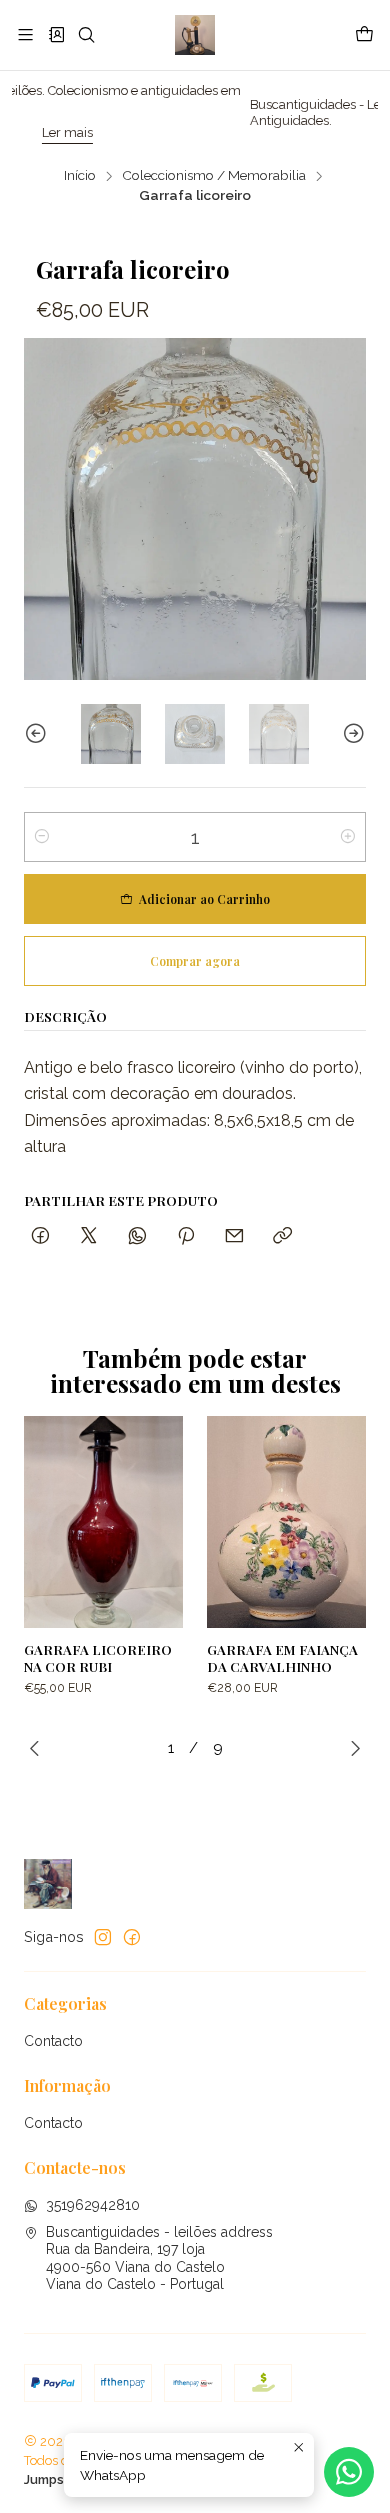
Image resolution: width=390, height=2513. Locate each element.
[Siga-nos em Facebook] (132, 1937)
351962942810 (93, 2205)
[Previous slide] (39, 734)
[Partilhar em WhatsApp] (137, 1236)
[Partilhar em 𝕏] (89, 1236)
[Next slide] (351, 734)
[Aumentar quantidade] (348, 837)
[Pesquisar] (86, 34)
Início (80, 176)
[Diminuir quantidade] (42, 837)
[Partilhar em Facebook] (40, 1236)
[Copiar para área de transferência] (282, 1236)
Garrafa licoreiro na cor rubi (98, 1657)
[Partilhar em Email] (234, 1236)
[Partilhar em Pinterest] (186, 1236)
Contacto (53, 2041)
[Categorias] (55, 34)
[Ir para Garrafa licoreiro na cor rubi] (103, 1522)
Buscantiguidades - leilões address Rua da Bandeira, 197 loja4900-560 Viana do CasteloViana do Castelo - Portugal (159, 2258)
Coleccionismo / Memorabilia (214, 176)
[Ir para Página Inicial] (194, 35)
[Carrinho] (364, 35)
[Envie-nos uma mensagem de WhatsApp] (349, 2472)
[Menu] (25, 34)
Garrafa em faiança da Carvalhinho (282, 1657)
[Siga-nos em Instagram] (103, 1937)
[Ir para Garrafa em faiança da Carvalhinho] (286, 1522)
